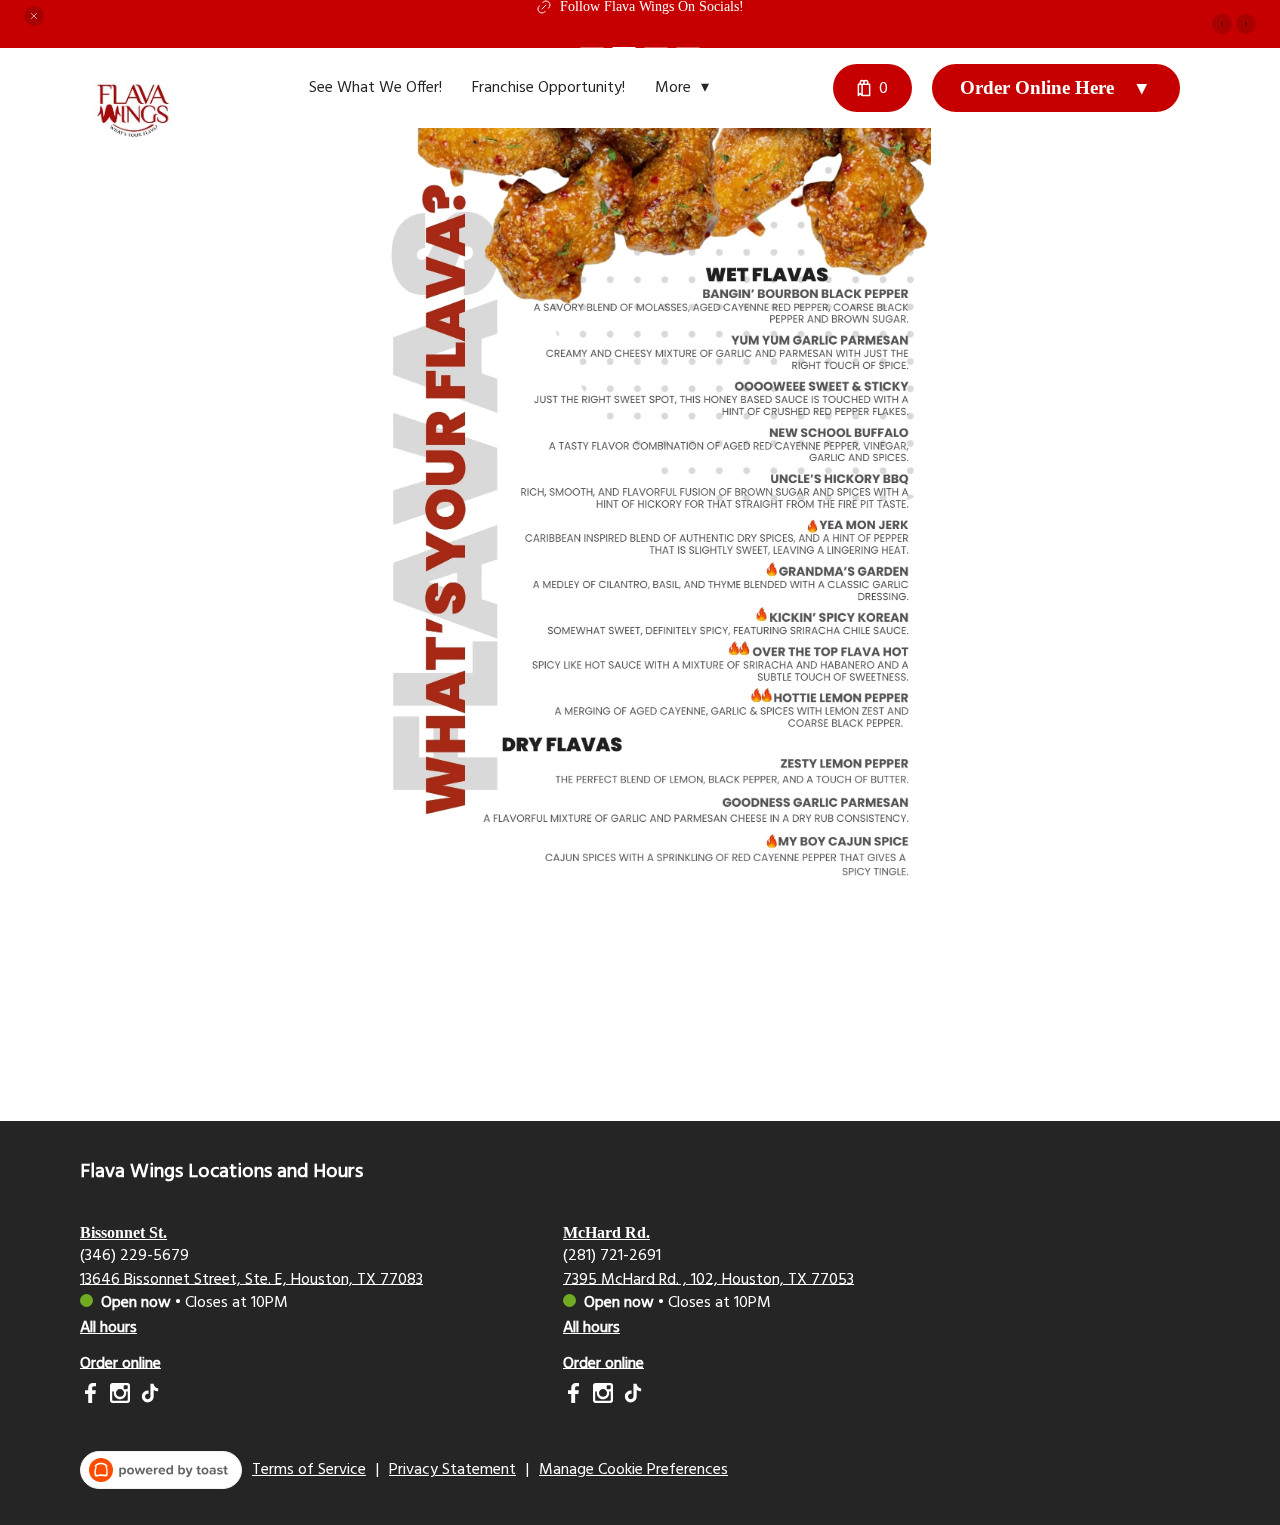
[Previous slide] (1222, 24)
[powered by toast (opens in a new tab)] (161, 1470)
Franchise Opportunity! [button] (548, 88)
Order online (120, 1363)
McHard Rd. (606, 1232)
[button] (34, 16)
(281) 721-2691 (612, 1255)
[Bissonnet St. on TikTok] (147, 1397)
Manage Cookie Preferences (633, 1470)
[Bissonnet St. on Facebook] (92, 1397)
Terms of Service (309, 1470)
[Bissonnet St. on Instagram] (120, 1397)
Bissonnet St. (123, 1232)
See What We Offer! (375, 88)
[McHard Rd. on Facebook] (575, 1397)
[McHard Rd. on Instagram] (603, 1397)
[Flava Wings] (145, 125)
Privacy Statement (452, 1470)
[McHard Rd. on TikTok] (630, 1397)
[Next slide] (1246, 24)
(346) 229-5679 (134, 1255)
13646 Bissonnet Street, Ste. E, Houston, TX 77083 (251, 1279)
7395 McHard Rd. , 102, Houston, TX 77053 (708, 1279)
